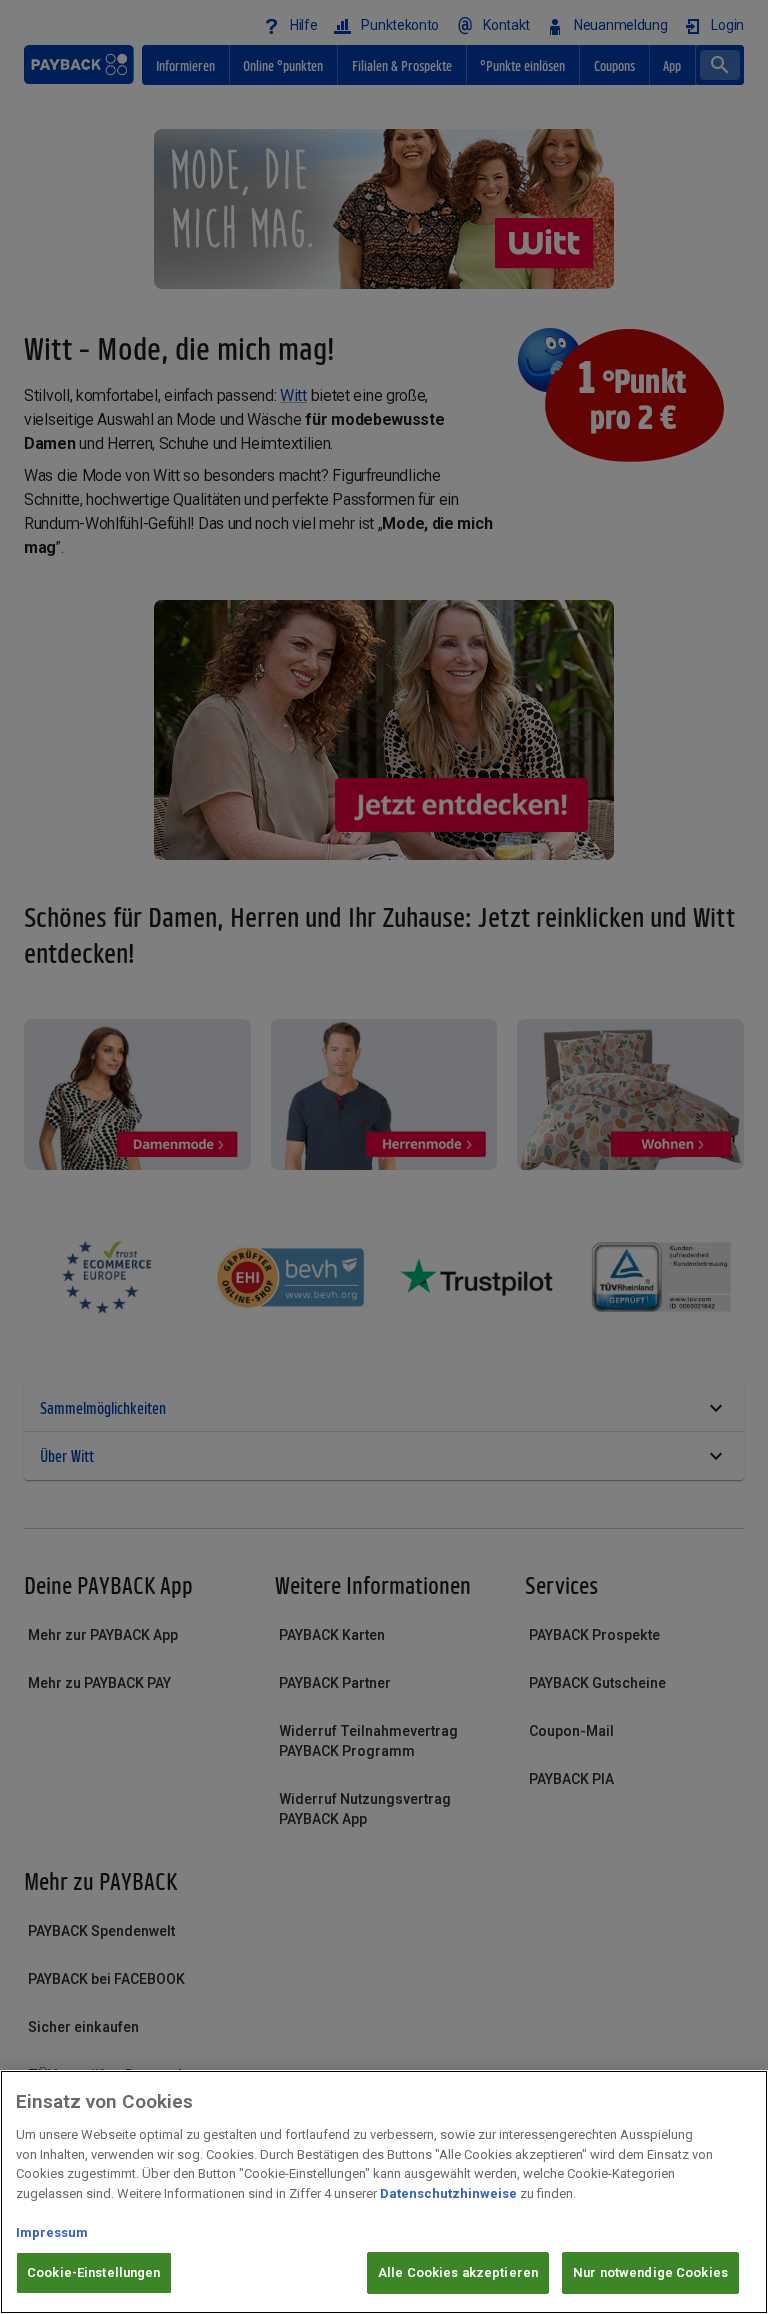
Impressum (52, 2232)
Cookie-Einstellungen (94, 2272)
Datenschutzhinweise (448, 2193)
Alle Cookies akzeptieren (458, 2272)
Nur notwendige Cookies (650, 2272)
